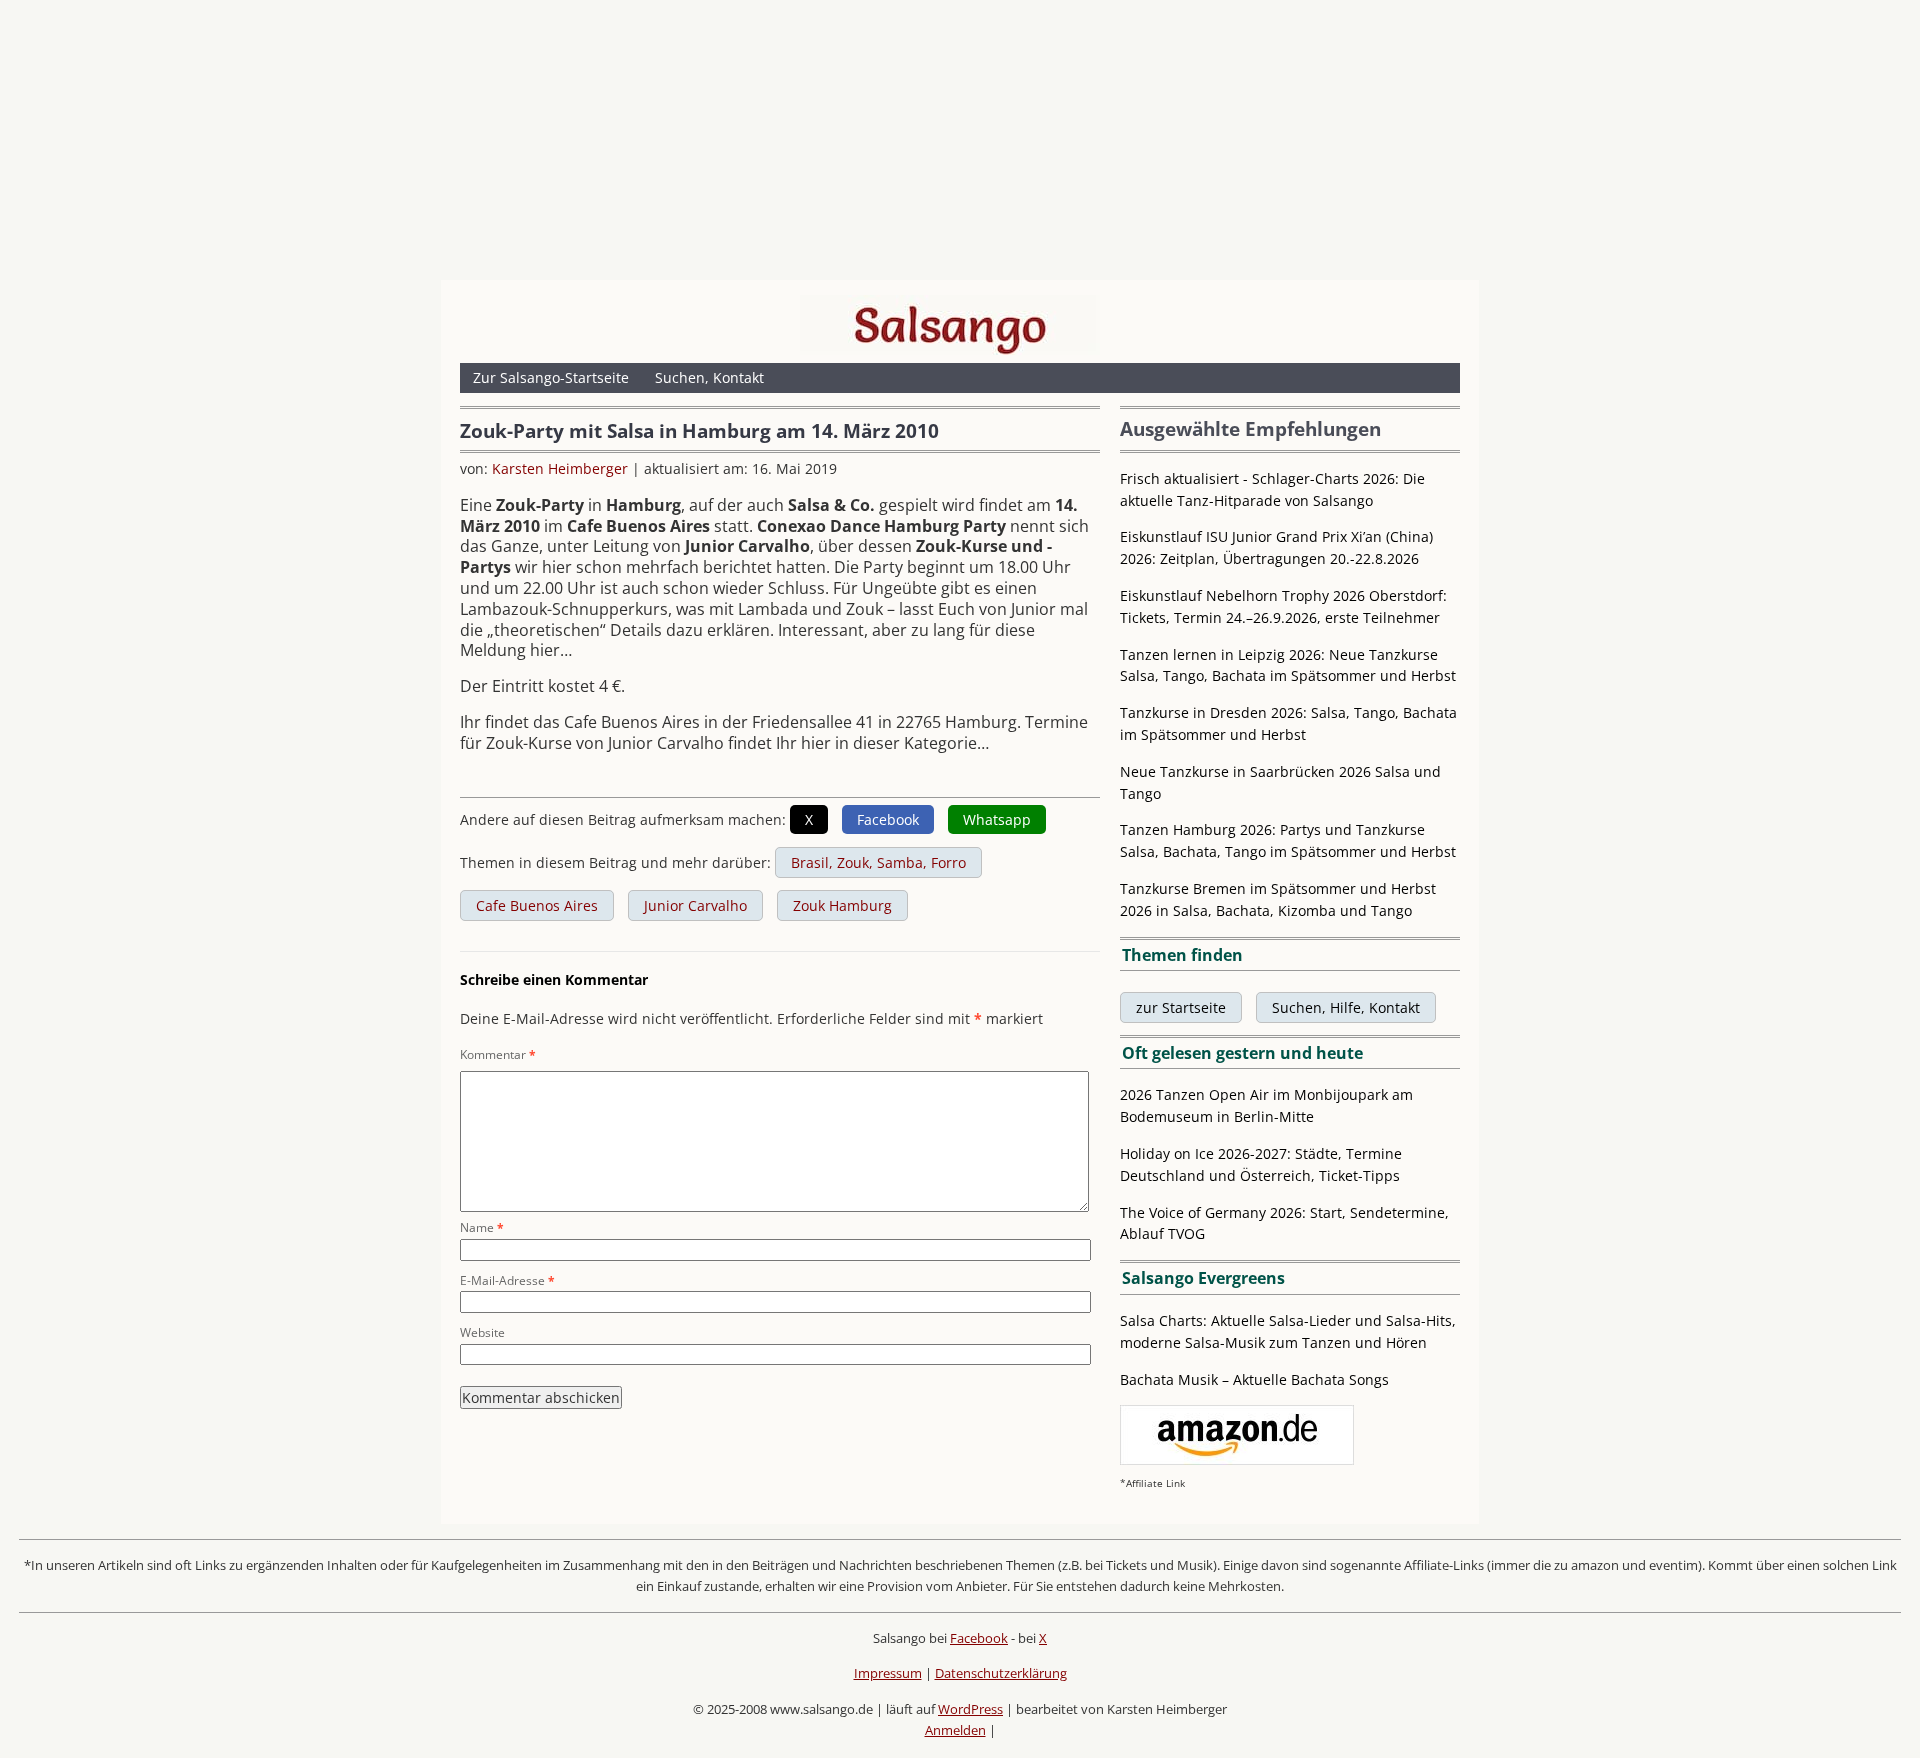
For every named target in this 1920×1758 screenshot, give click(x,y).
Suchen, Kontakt (709, 377)
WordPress (970, 1709)
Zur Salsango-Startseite (551, 377)
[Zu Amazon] (1237, 1459)
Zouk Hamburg (842, 905)
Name (482, 1227)
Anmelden (955, 1730)
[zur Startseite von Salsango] (950, 325)
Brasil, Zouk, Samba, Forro (878, 862)
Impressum (888, 1673)
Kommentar (498, 1054)
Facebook (979, 1638)
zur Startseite (1181, 1007)
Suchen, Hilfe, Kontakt (1346, 1007)
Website (482, 1332)
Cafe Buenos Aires (537, 905)
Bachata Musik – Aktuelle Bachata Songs (1254, 1379)
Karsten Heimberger (560, 468)
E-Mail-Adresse (507, 1280)
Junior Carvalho (695, 905)
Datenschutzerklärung (1001, 1673)
